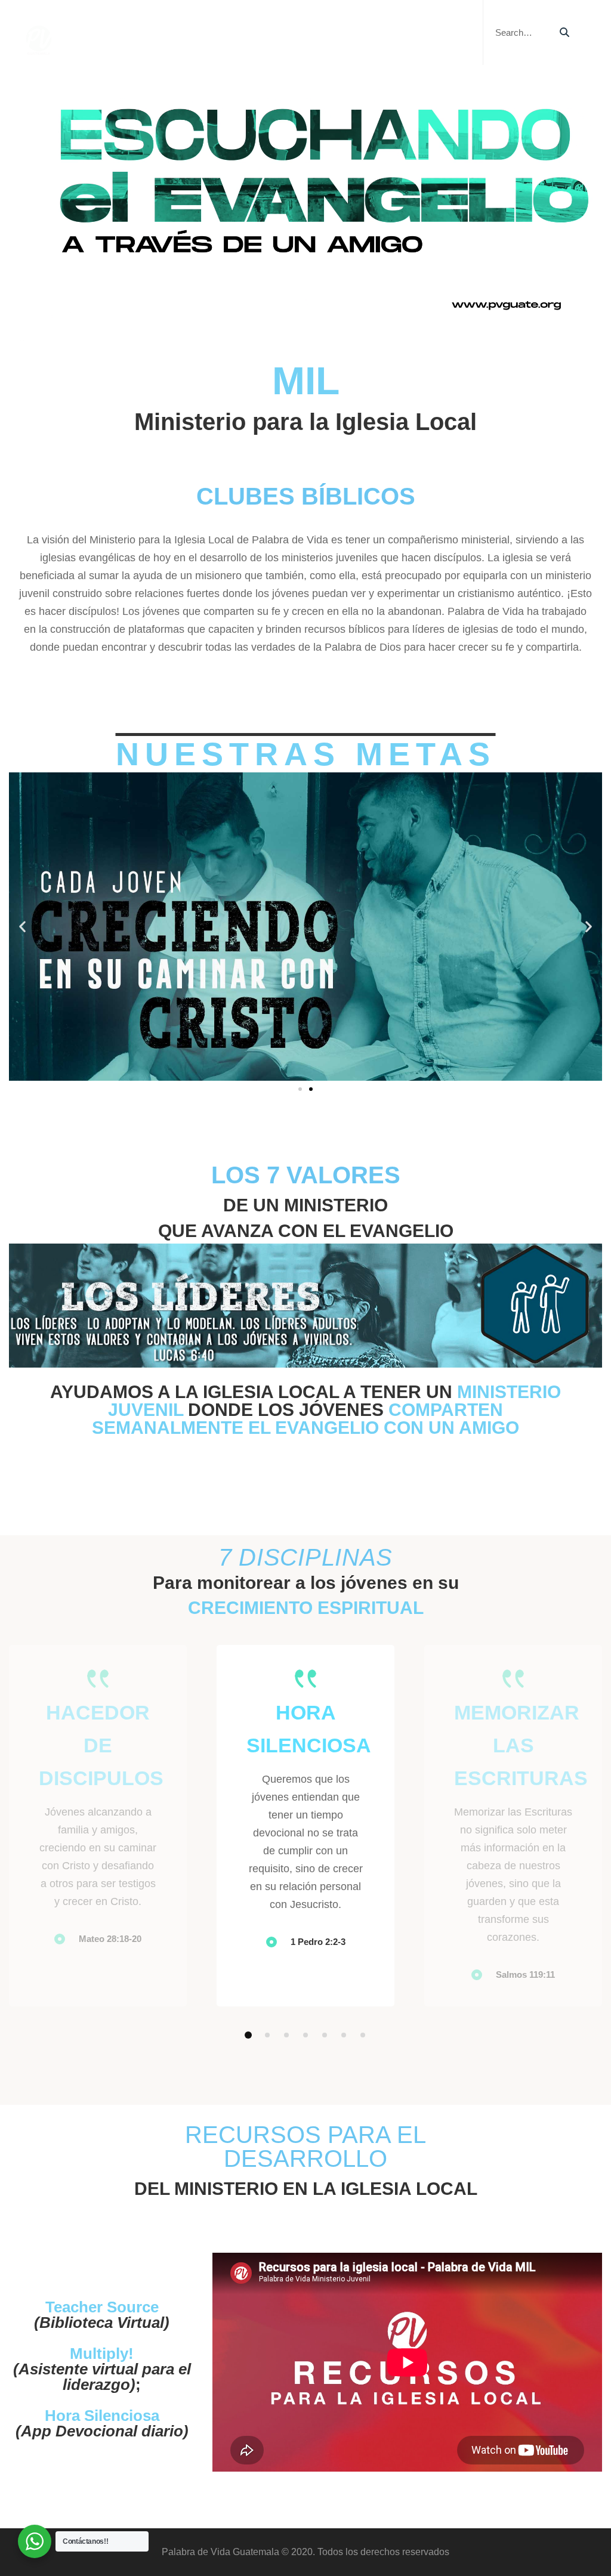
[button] (22, 927)
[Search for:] (531, 33)
